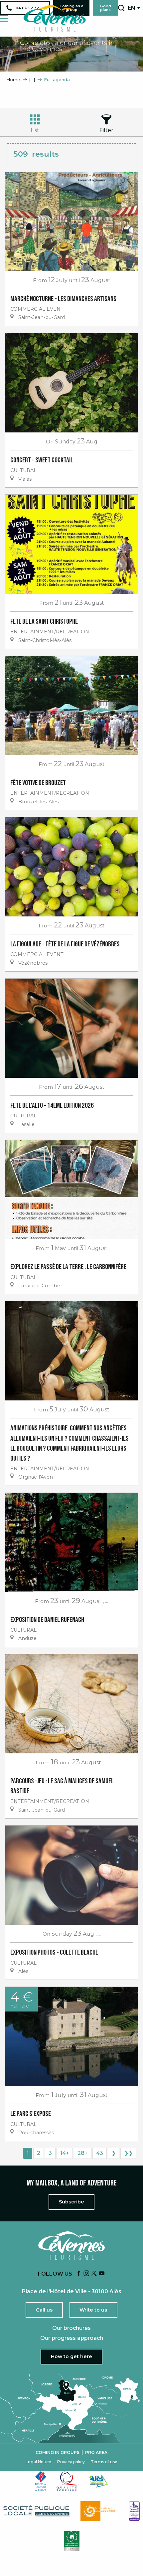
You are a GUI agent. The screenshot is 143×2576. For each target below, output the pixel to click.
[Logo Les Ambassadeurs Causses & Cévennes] (134, 2511)
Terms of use (104, 2462)
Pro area (96, 2453)
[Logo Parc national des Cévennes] (100, 2511)
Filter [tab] (106, 130)
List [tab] (35, 130)
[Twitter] (94, 2274)
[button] (121, 8)
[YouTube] (102, 2274)
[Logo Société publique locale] (37, 2511)
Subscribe (71, 2202)
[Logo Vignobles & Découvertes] (72, 2541)
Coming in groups (58, 2453)
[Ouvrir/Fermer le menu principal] (4, 18)
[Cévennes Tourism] (55, 18)
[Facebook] (79, 2274)
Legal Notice (38, 2462)
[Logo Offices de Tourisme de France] (41, 2481)
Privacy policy (71, 2462)
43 (100, 2153)
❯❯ (128, 2153)
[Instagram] (86, 2274)
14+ (65, 2153)
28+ (83, 2153)
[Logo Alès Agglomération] (98, 2481)
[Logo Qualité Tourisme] (68, 2481)
